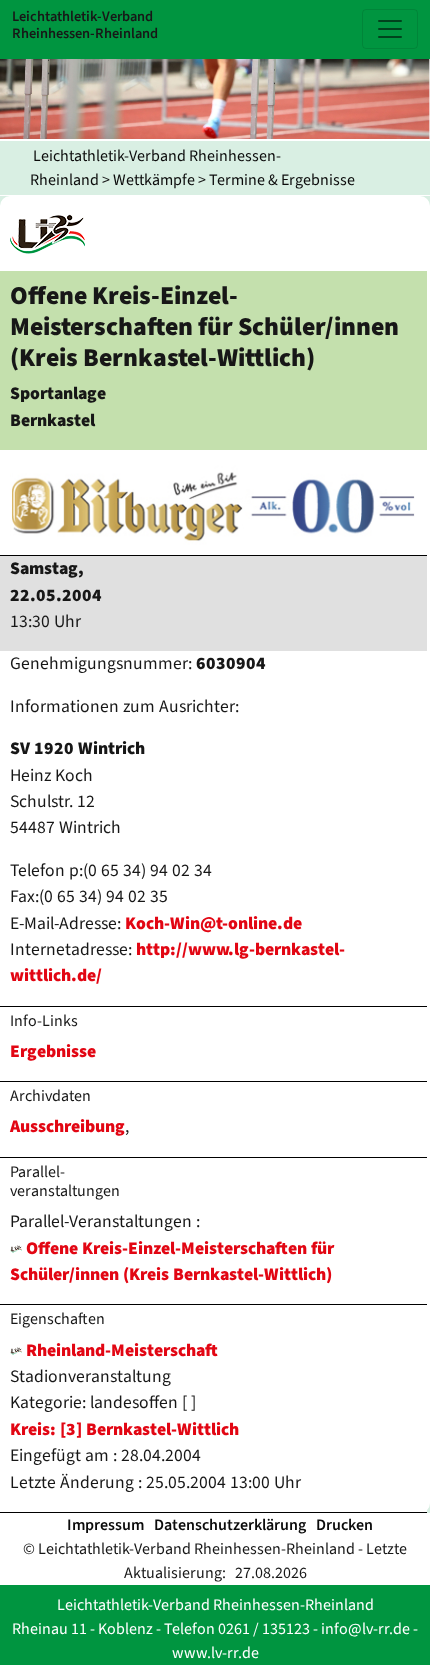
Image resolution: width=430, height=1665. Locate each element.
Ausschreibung (67, 1126)
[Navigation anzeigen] (390, 29)
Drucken (344, 1525)
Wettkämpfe (154, 180)
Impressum (105, 1525)
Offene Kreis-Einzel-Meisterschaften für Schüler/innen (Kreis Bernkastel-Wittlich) (172, 1261)
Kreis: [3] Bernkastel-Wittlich (124, 1429)
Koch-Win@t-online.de (213, 923)
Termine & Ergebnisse (282, 180)
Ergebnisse (53, 1051)
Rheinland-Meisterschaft (120, 1350)
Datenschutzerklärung (230, 1525)
